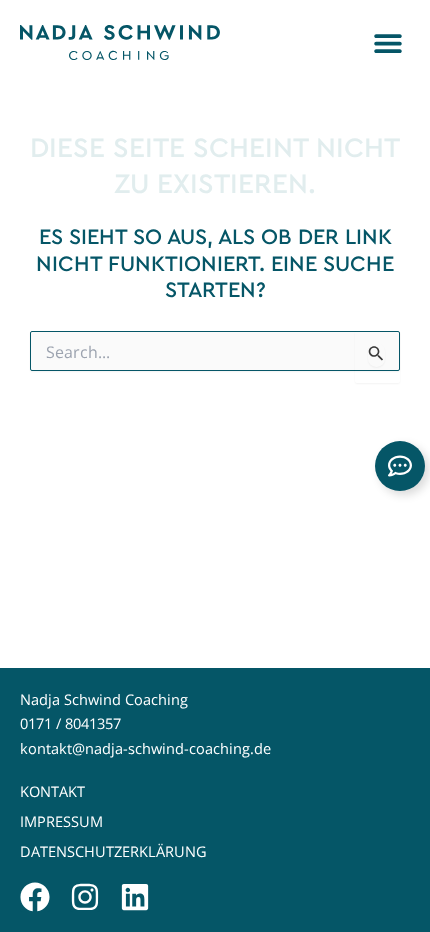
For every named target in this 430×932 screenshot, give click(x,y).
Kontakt (52, 791)
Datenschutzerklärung (113, 851)
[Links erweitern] (400, 466)
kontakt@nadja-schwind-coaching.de (145, 748)
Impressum (61, 821)
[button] (387, 42)
